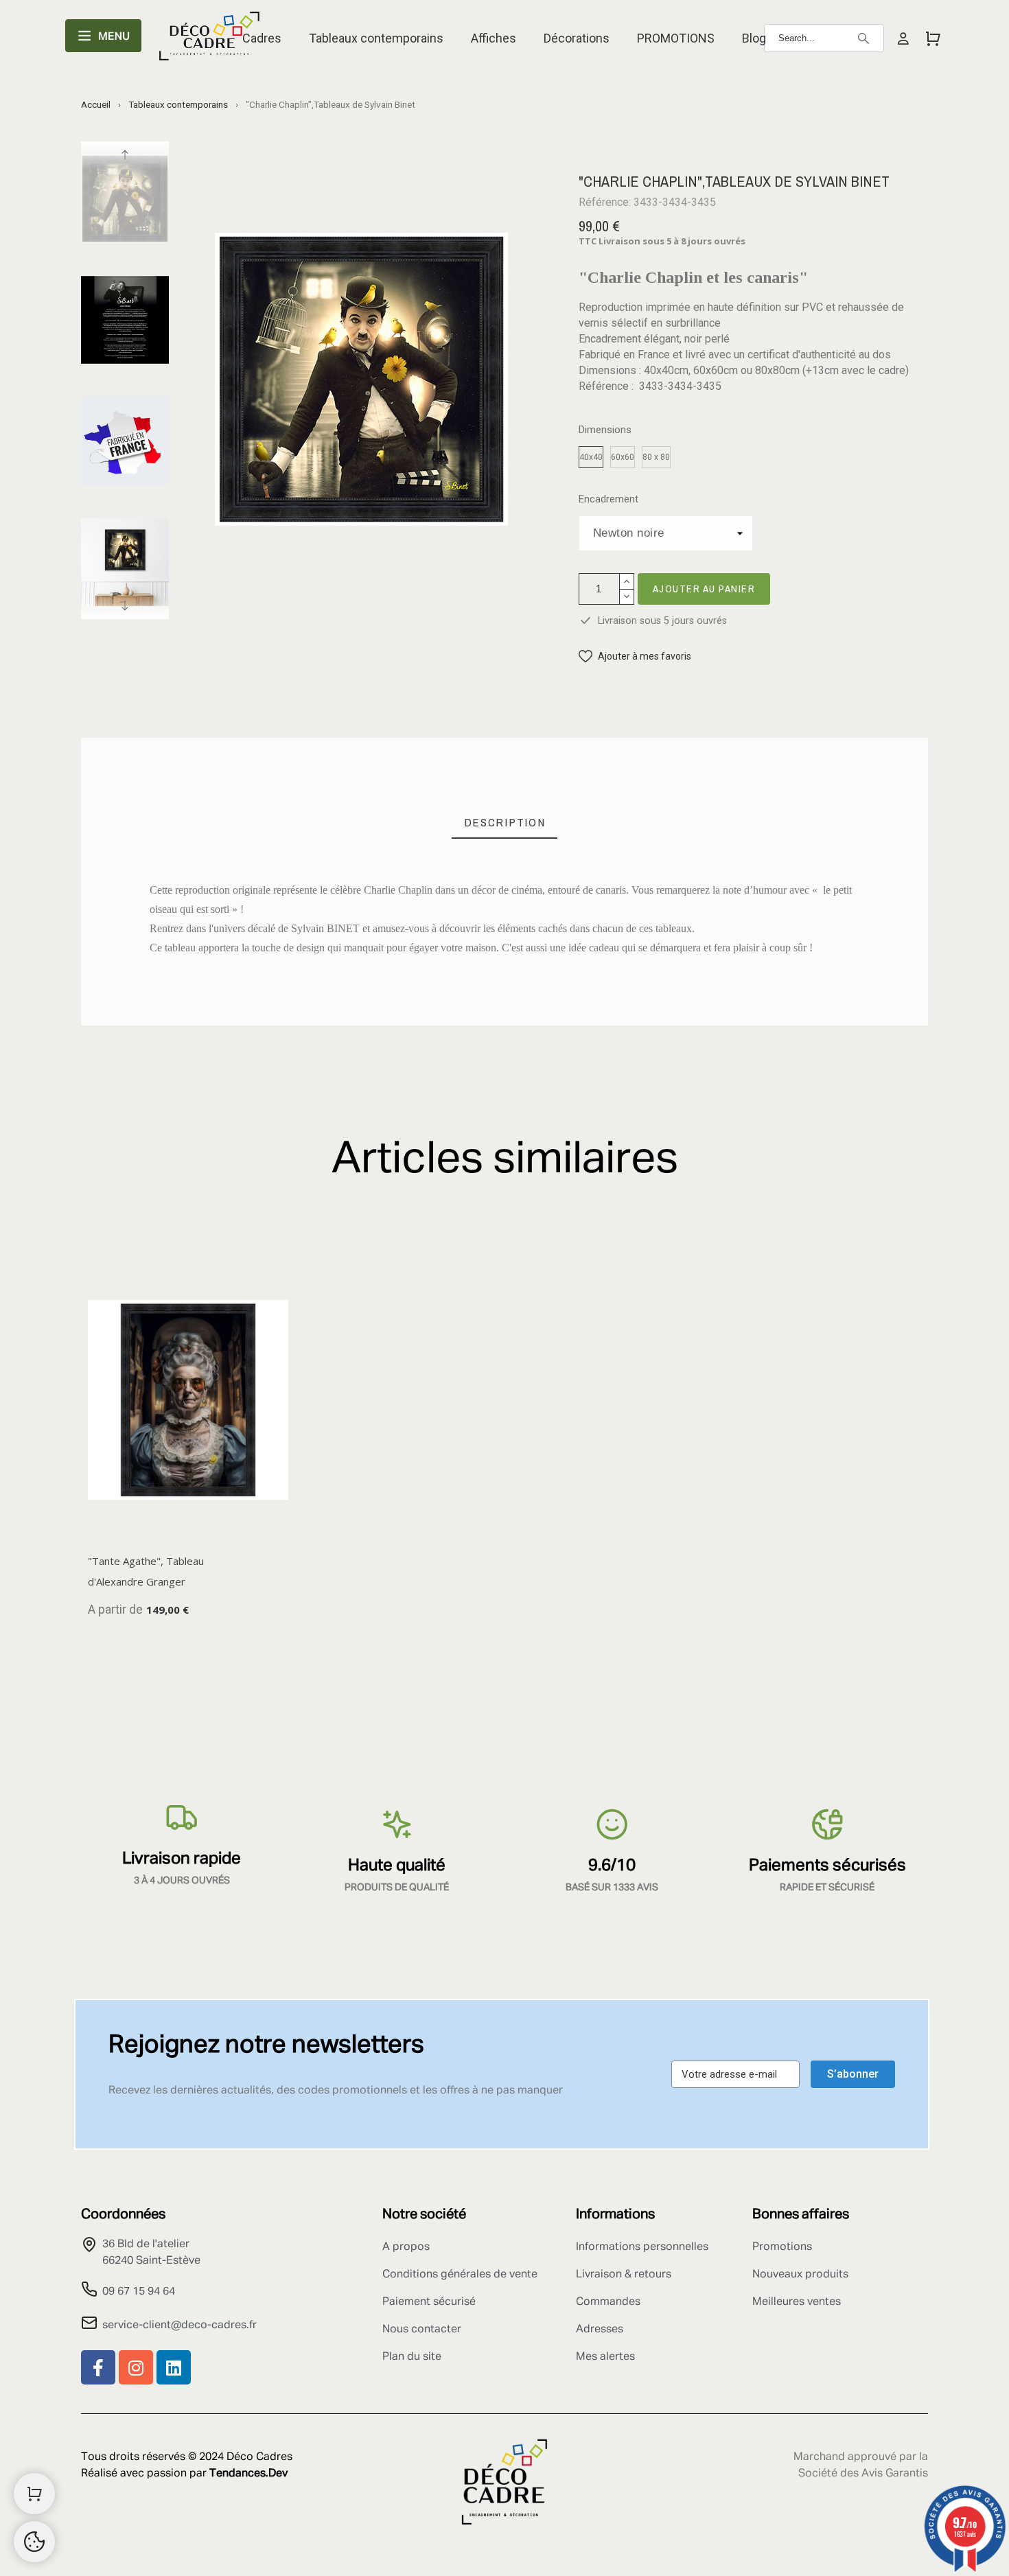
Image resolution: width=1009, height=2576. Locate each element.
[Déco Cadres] (209, 38)
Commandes (608, 2302)
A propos (406, 2247)
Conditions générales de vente (460, 2275)
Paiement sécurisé (429, 2302)
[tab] (505, 823)
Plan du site (412, 2357)
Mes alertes (605, 2357)
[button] (635, 657)
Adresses (600, 2330)
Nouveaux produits (800, 2275)
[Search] (863, 38)
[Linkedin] (174, 2367)
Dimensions (605, 430)
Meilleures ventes (797, 2302)
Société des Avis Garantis (863, 2474)
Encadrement (608, 499)
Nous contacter (422, 2330)
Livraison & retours (624, 2275)
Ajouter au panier (704, 589)
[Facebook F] (98, 2367)
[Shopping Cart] (34, 2494)
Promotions (782, 2247)
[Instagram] (136, 2367)
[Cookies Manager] (34, 2542)
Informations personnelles (642, 2247)
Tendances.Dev (248, 2474)
